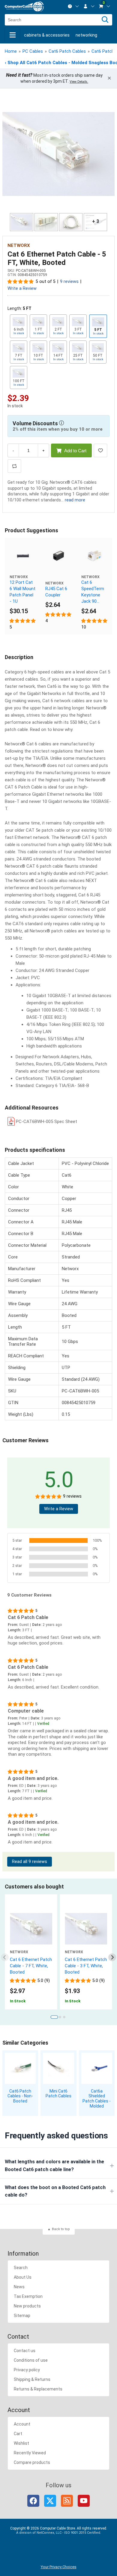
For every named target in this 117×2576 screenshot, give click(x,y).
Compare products (32, 2462)
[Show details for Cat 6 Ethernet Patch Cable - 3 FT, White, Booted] (86, 1929)
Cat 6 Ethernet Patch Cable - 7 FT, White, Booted (31, 1966)
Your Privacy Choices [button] (59, 2567)
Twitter (50, 2501)
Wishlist (21, 2443)
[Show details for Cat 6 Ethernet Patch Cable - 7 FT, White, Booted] (31, 1929)
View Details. (79, 82)
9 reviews (69, 282)
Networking (86, 35)
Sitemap (22, 2316)
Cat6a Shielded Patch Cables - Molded (97, 2099)
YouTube (84, 2501)
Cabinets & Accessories (47, 35)
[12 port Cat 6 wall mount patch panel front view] (23, 556)
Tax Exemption (28, 2296)
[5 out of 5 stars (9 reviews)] (21, 281)
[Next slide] (112, 1957)
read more (75, 500)
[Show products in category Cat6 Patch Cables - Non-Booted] (20, 2068)
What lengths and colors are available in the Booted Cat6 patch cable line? (54, 2166)
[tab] (54, 2017)
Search (21, 2268)
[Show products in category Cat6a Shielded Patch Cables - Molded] (97, 2068)
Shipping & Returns (32, 2379)
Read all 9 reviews (30, 1862)
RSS (67, 2501)
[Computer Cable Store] (24, 6)
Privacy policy (27, 2370)
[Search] (105, 20)
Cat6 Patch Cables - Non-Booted (20, 2096)
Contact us (25, 2351)
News (19, 2287)
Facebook (33, 2501)
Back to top (61, 2229)
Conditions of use (31, 2360)
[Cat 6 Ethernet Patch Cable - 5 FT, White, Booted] (58, 154)
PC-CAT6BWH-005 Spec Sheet (46, 1122)
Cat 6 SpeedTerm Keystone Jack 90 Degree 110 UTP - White (93, 592)
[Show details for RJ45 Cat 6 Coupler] (58, 556)
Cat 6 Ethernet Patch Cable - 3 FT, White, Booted (86, 1966)
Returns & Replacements (38, 2389)
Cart (18, 2434)
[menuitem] (73, 6)
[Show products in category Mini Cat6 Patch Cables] (58, 2068)
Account (22, 2424)
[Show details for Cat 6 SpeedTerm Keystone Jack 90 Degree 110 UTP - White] (94, 556)
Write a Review (22, 288)
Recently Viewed (30, 2453)
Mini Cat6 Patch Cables (58, 2094)
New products (27, 2306)
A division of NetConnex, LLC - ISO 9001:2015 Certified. (59, 2533)
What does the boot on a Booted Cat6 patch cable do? (55, 2191)
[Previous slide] (5, 1957)
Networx (19, 245)
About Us (23, 2277)
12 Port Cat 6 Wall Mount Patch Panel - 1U (22, 592)
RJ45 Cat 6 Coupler (56, 592)
